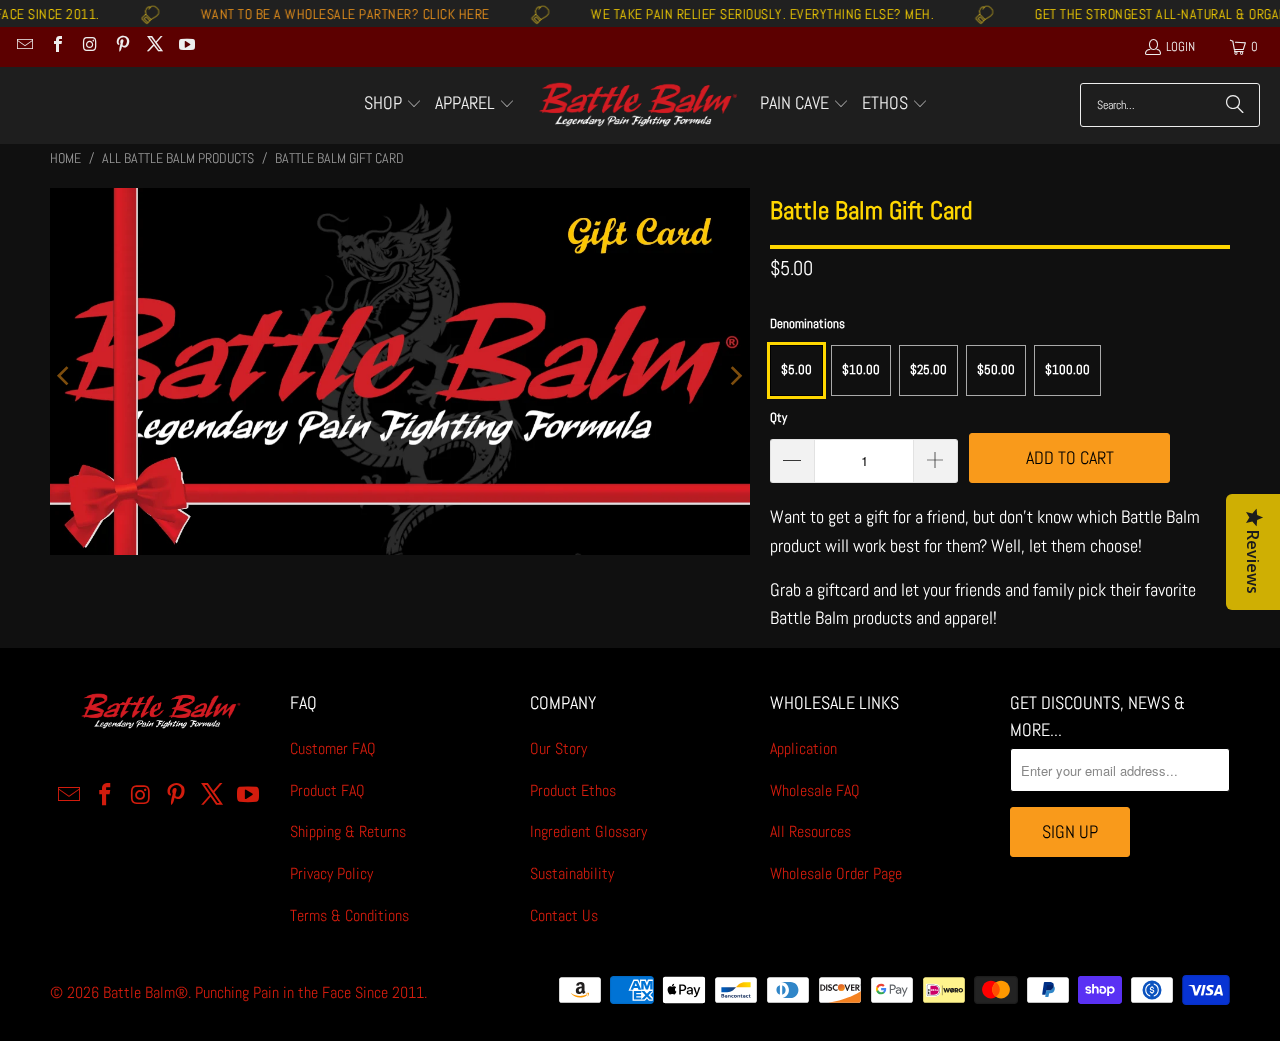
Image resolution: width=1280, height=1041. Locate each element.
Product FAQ (327, 790)
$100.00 (1067, 369)
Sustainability (572, 873)
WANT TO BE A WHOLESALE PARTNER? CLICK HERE (316, 14)
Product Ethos (573, 790)
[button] (393, 105)
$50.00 (996, 369)
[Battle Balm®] (637, 105)
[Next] (735, 375)
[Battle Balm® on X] (154, 46)
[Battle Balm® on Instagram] (89, 46)
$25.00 (928, 369)
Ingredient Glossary (588, 831)
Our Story (558, 748)
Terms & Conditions (349, 915)
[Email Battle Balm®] (24, 46)
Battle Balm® (145, 992)
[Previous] (65, 375)
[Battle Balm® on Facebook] (56, 46)
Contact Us (564, 915)
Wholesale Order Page (836, 873)
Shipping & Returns (348, 831)
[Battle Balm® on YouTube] (186, 46)
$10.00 (861, 369)
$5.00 (796, 369)
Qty (778, 417)
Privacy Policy (331, 873)
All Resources (810, 831)
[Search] (1235, 105)
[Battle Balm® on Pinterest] (121, 46)
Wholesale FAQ (815, 790)
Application (803, 748)
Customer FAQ (333, 748)
